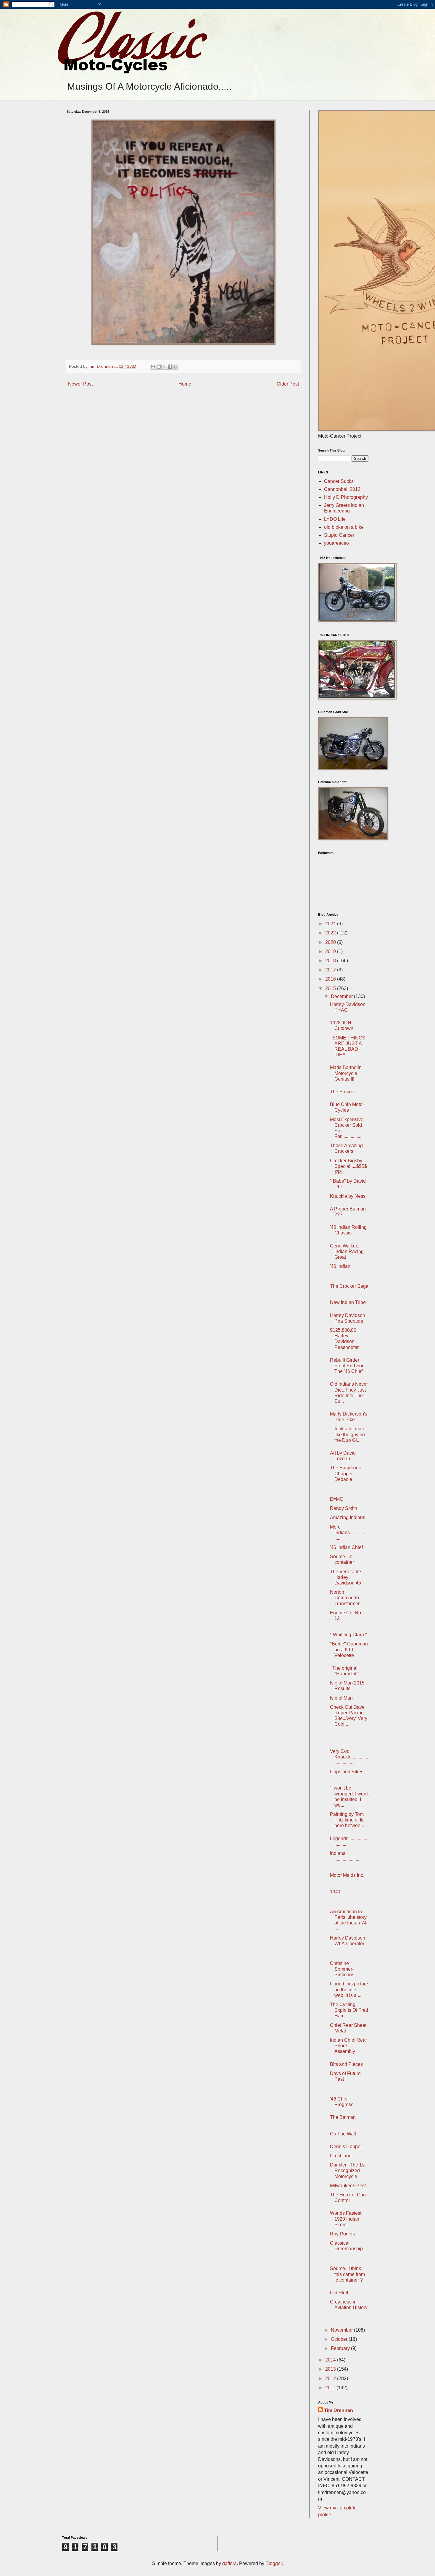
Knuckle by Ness (348, 1196)
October (340, 2339)
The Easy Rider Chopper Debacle (346, 1473)
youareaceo (336, 543)
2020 (331, 942)
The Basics (342, 1092)
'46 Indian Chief (346, 1547)
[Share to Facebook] (170, 367)
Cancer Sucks (339, 481)
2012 (331, 2378)
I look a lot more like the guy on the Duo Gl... (348, 1434)
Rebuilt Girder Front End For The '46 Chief (347, 1366)
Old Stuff (339, 2293)
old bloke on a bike (344, 527)
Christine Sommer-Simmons (342, 1969)
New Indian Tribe (348, 1302)
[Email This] (153, 367)
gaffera (229, 2563)
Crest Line (341, 2156)
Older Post (288, 384)
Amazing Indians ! (349, 1517)
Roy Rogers (343, 2234)
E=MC (337, 1499)
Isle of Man (341, 1698)
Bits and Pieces (346, 2064)
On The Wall (343, 2134)
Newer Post (80, 384)
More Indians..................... (349, 1533)
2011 (331, 2388)
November (342, 2330)
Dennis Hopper (346, 2147)
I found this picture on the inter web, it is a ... (349, 1989)
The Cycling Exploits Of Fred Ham (349, 2010)
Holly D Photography (346, 497)
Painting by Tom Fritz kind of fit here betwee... (347, 1820)
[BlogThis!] (159, 367)
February (341, 2348)
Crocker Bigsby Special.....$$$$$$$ (348, 1166)
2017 (331, 970)
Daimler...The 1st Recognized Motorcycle (348, 2170)
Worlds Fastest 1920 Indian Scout (346, 2219)
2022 (331, 933)
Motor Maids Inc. (347, 1875)
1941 (335, 1892)
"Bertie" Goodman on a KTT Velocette (349, 1649)
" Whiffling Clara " (348, 1635)
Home (185, 384)
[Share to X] (164, 367)
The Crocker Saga (349, 1286)
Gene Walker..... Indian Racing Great (347, 1251)
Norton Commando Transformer (345, 1598)
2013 (331, 2369)
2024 (331, 924)
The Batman (343, 2117)
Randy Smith (344, 1508)
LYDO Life (335, 519)
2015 (331, 988)
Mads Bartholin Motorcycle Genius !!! (346, 1073)
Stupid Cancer (339, 535)
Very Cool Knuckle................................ (349, 1757)
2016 (331, 979)
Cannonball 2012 (342, 489)
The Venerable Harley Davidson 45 (345, 1577)
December (342, 996)
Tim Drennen (339, 2410)
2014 (331, 2360)
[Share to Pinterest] (175, 367)
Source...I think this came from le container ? (347, 2274)
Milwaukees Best (348, 2186)
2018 (331, 961)
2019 (331, 951)
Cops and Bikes (347, 1772)
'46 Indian (340, 1266)
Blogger (274, 2563)
